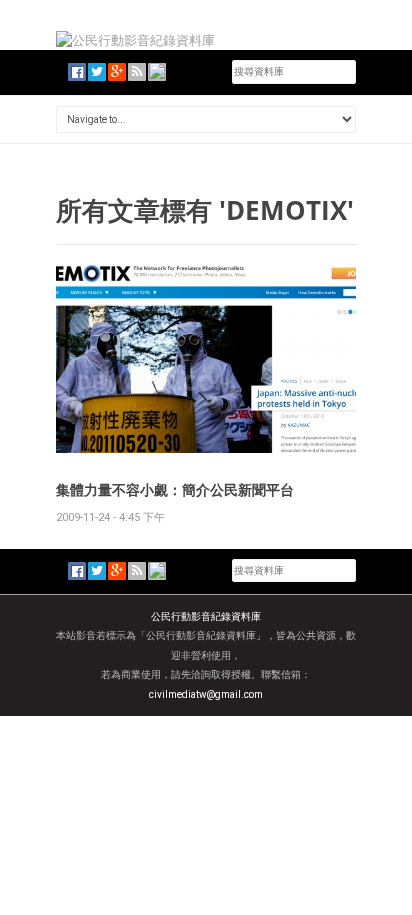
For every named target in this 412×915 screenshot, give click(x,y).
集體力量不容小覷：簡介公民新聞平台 (175, 489)
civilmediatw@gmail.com (206, 694)
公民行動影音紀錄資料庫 (206, 616)
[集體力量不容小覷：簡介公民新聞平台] (206, 357)
